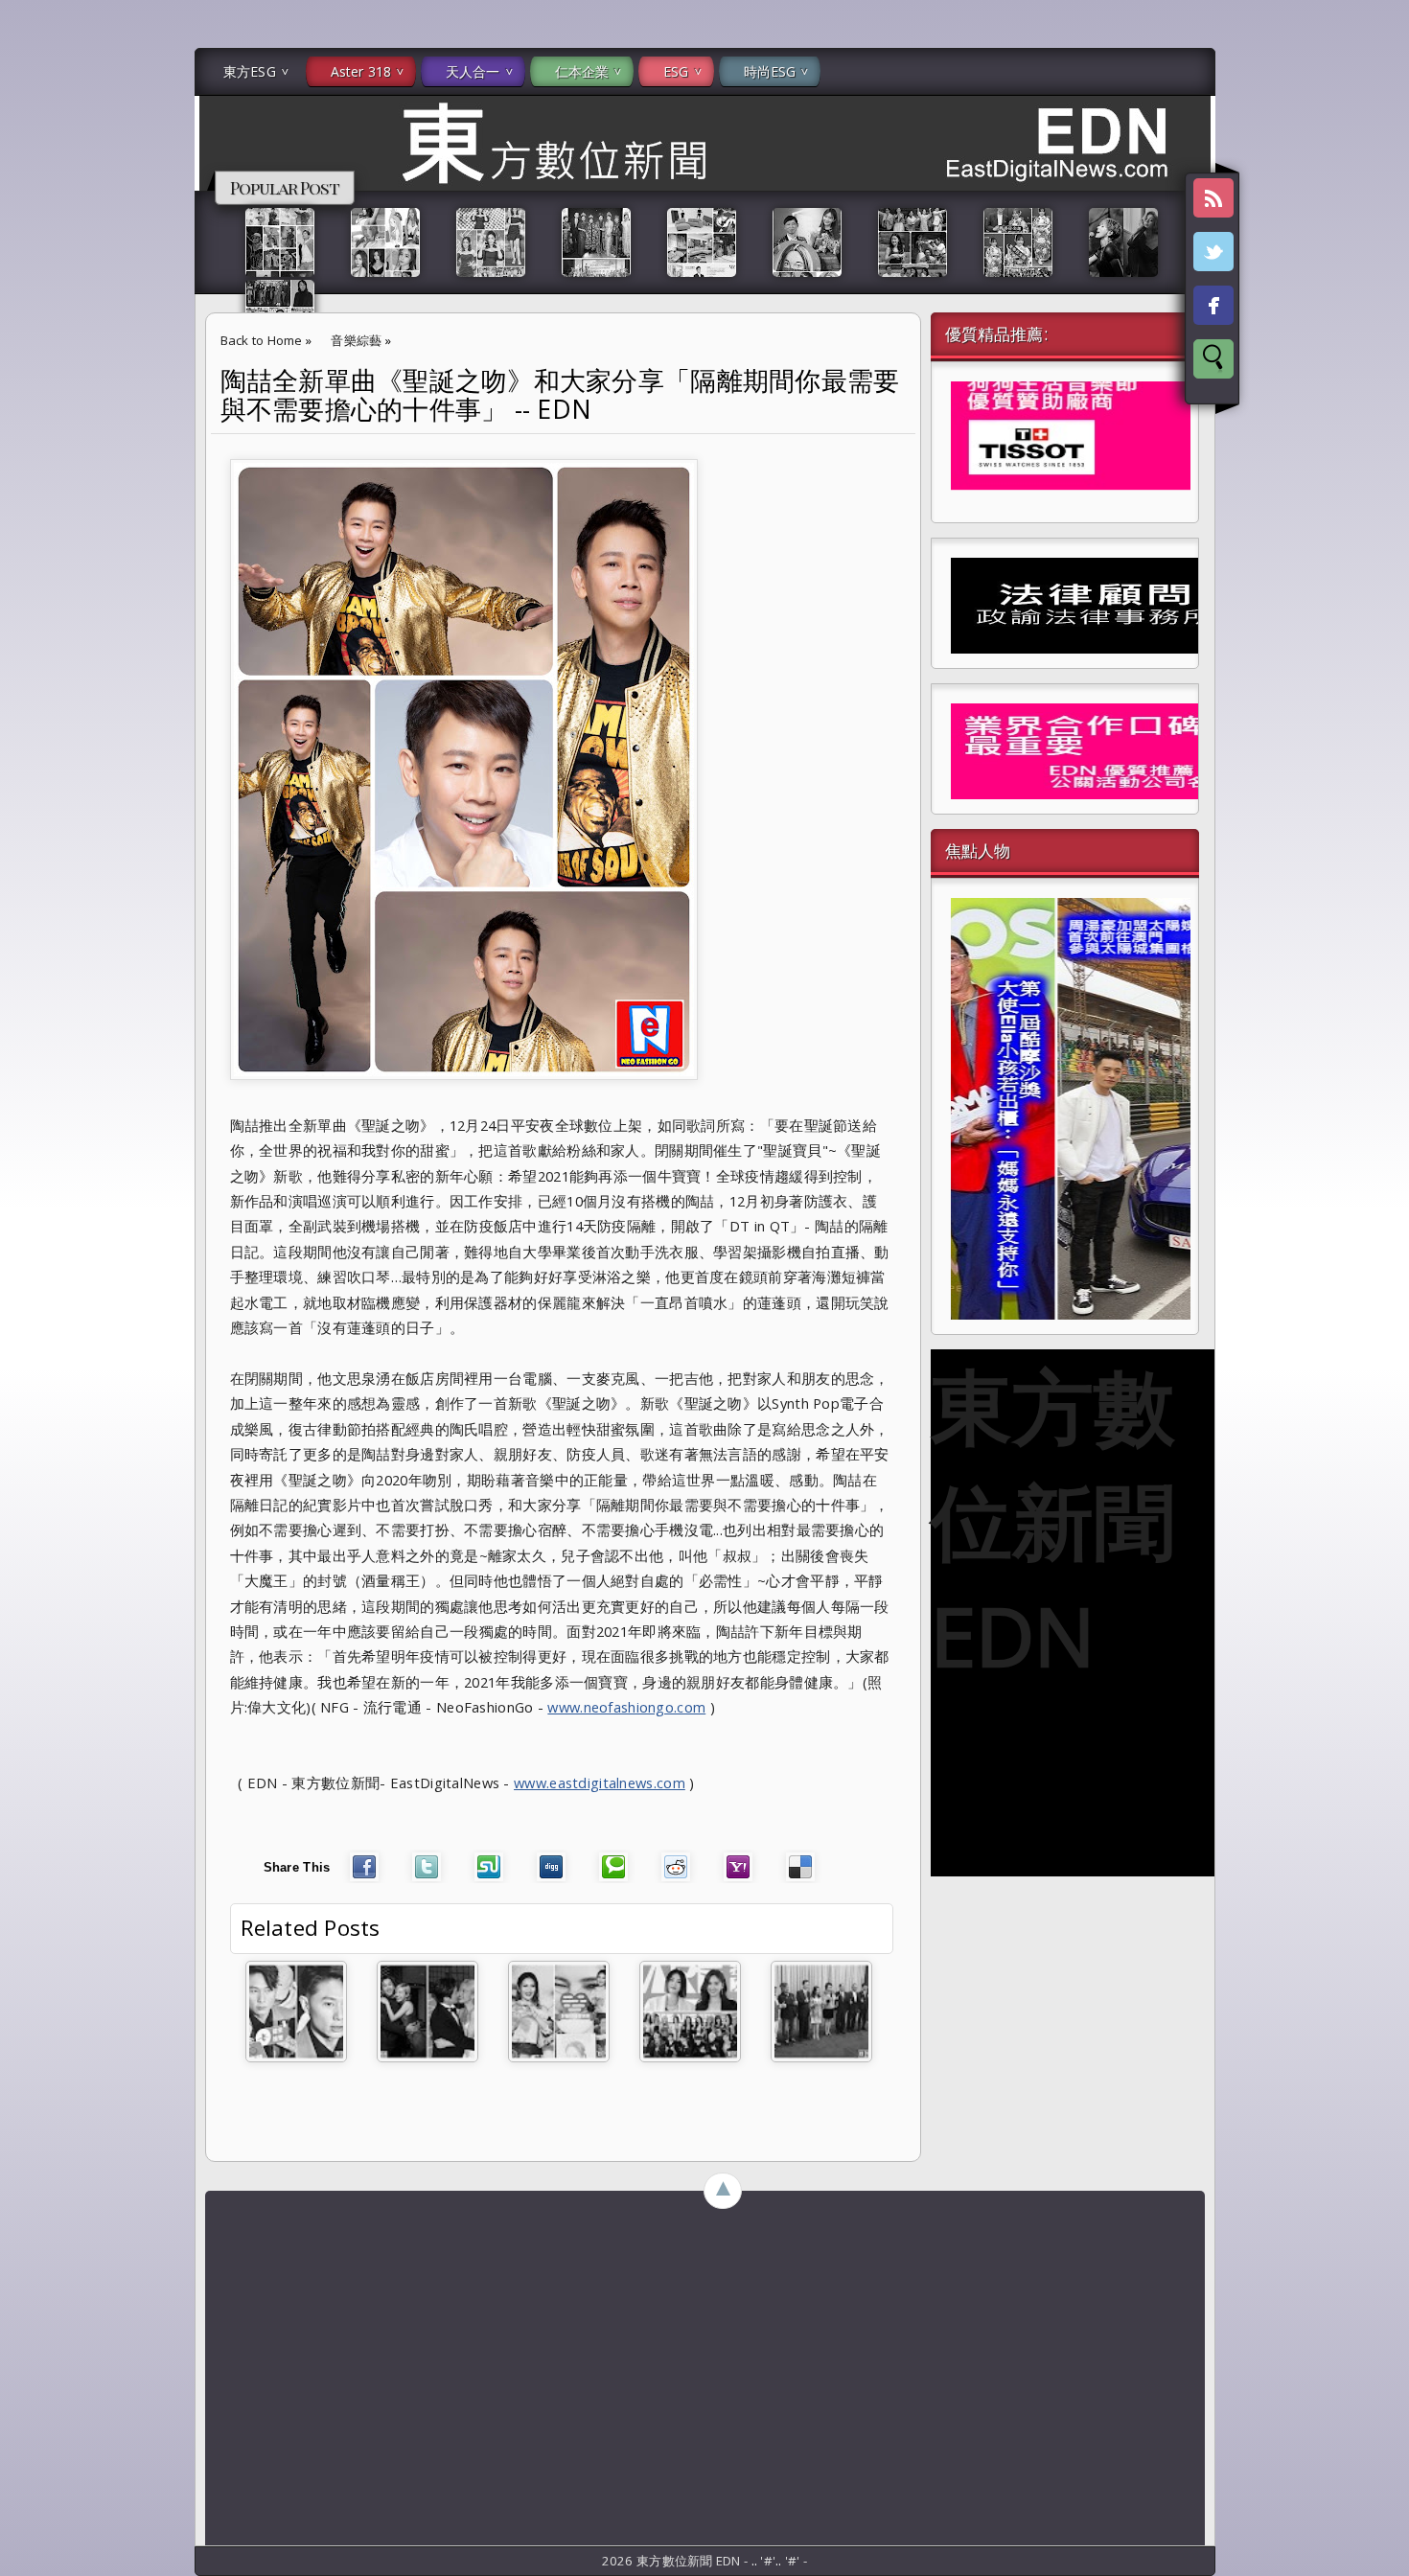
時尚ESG (770, 71)
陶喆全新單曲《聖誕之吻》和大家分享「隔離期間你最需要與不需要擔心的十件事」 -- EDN (560, 395)
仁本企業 (582, 71)
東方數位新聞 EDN (1053, 1520)
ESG (676, 71)
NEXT (1377, 303)
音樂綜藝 (356, 340)
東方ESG (250, 71)
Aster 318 (361, 71)
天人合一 (473, 71)
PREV (32, 303)
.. (756, 2561)
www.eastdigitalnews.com (600, 1782)
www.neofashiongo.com (626, 1707)
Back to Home (262, 340)
